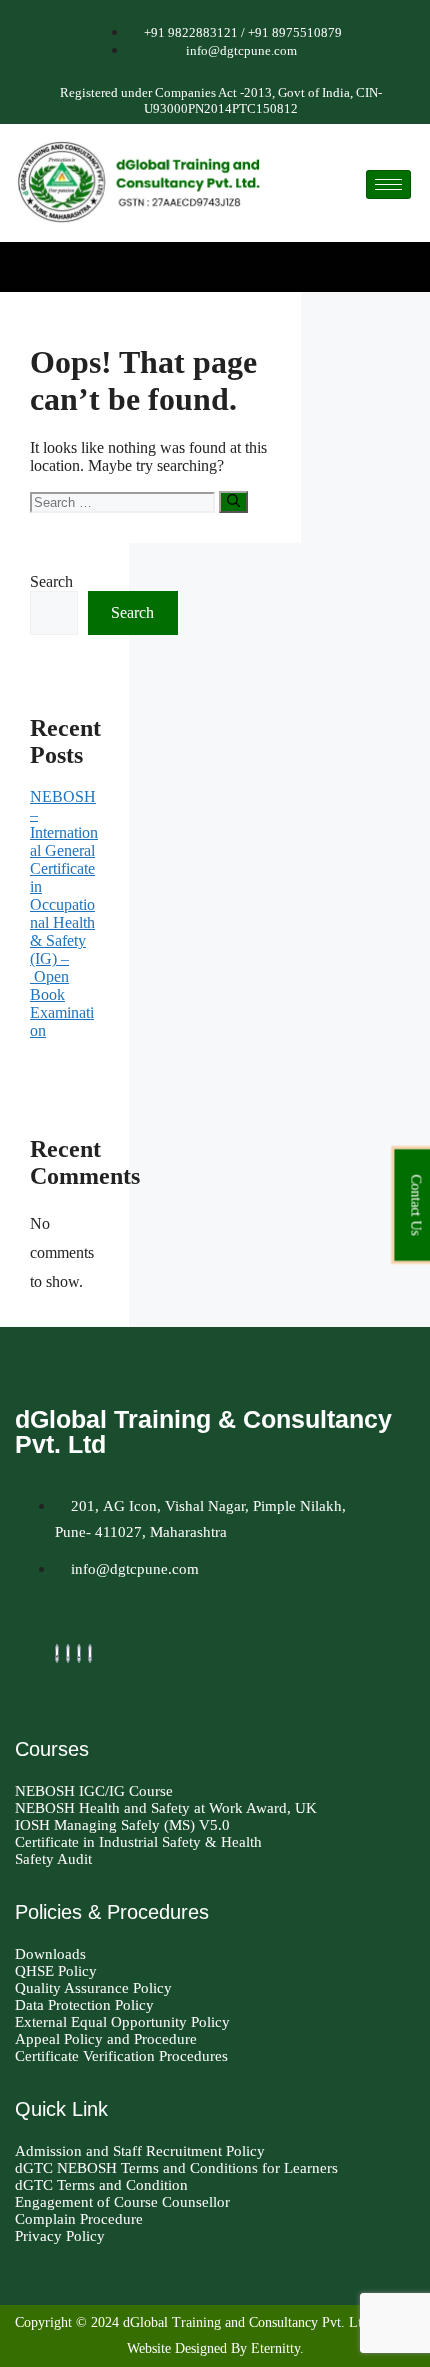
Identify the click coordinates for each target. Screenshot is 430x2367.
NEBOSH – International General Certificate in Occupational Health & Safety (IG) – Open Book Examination (64, 913)
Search (51, 581)
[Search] (233, 502)
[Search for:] (124, 501)
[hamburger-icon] (388, 184)
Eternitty (275, 2348)
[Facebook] (57, 1653)
